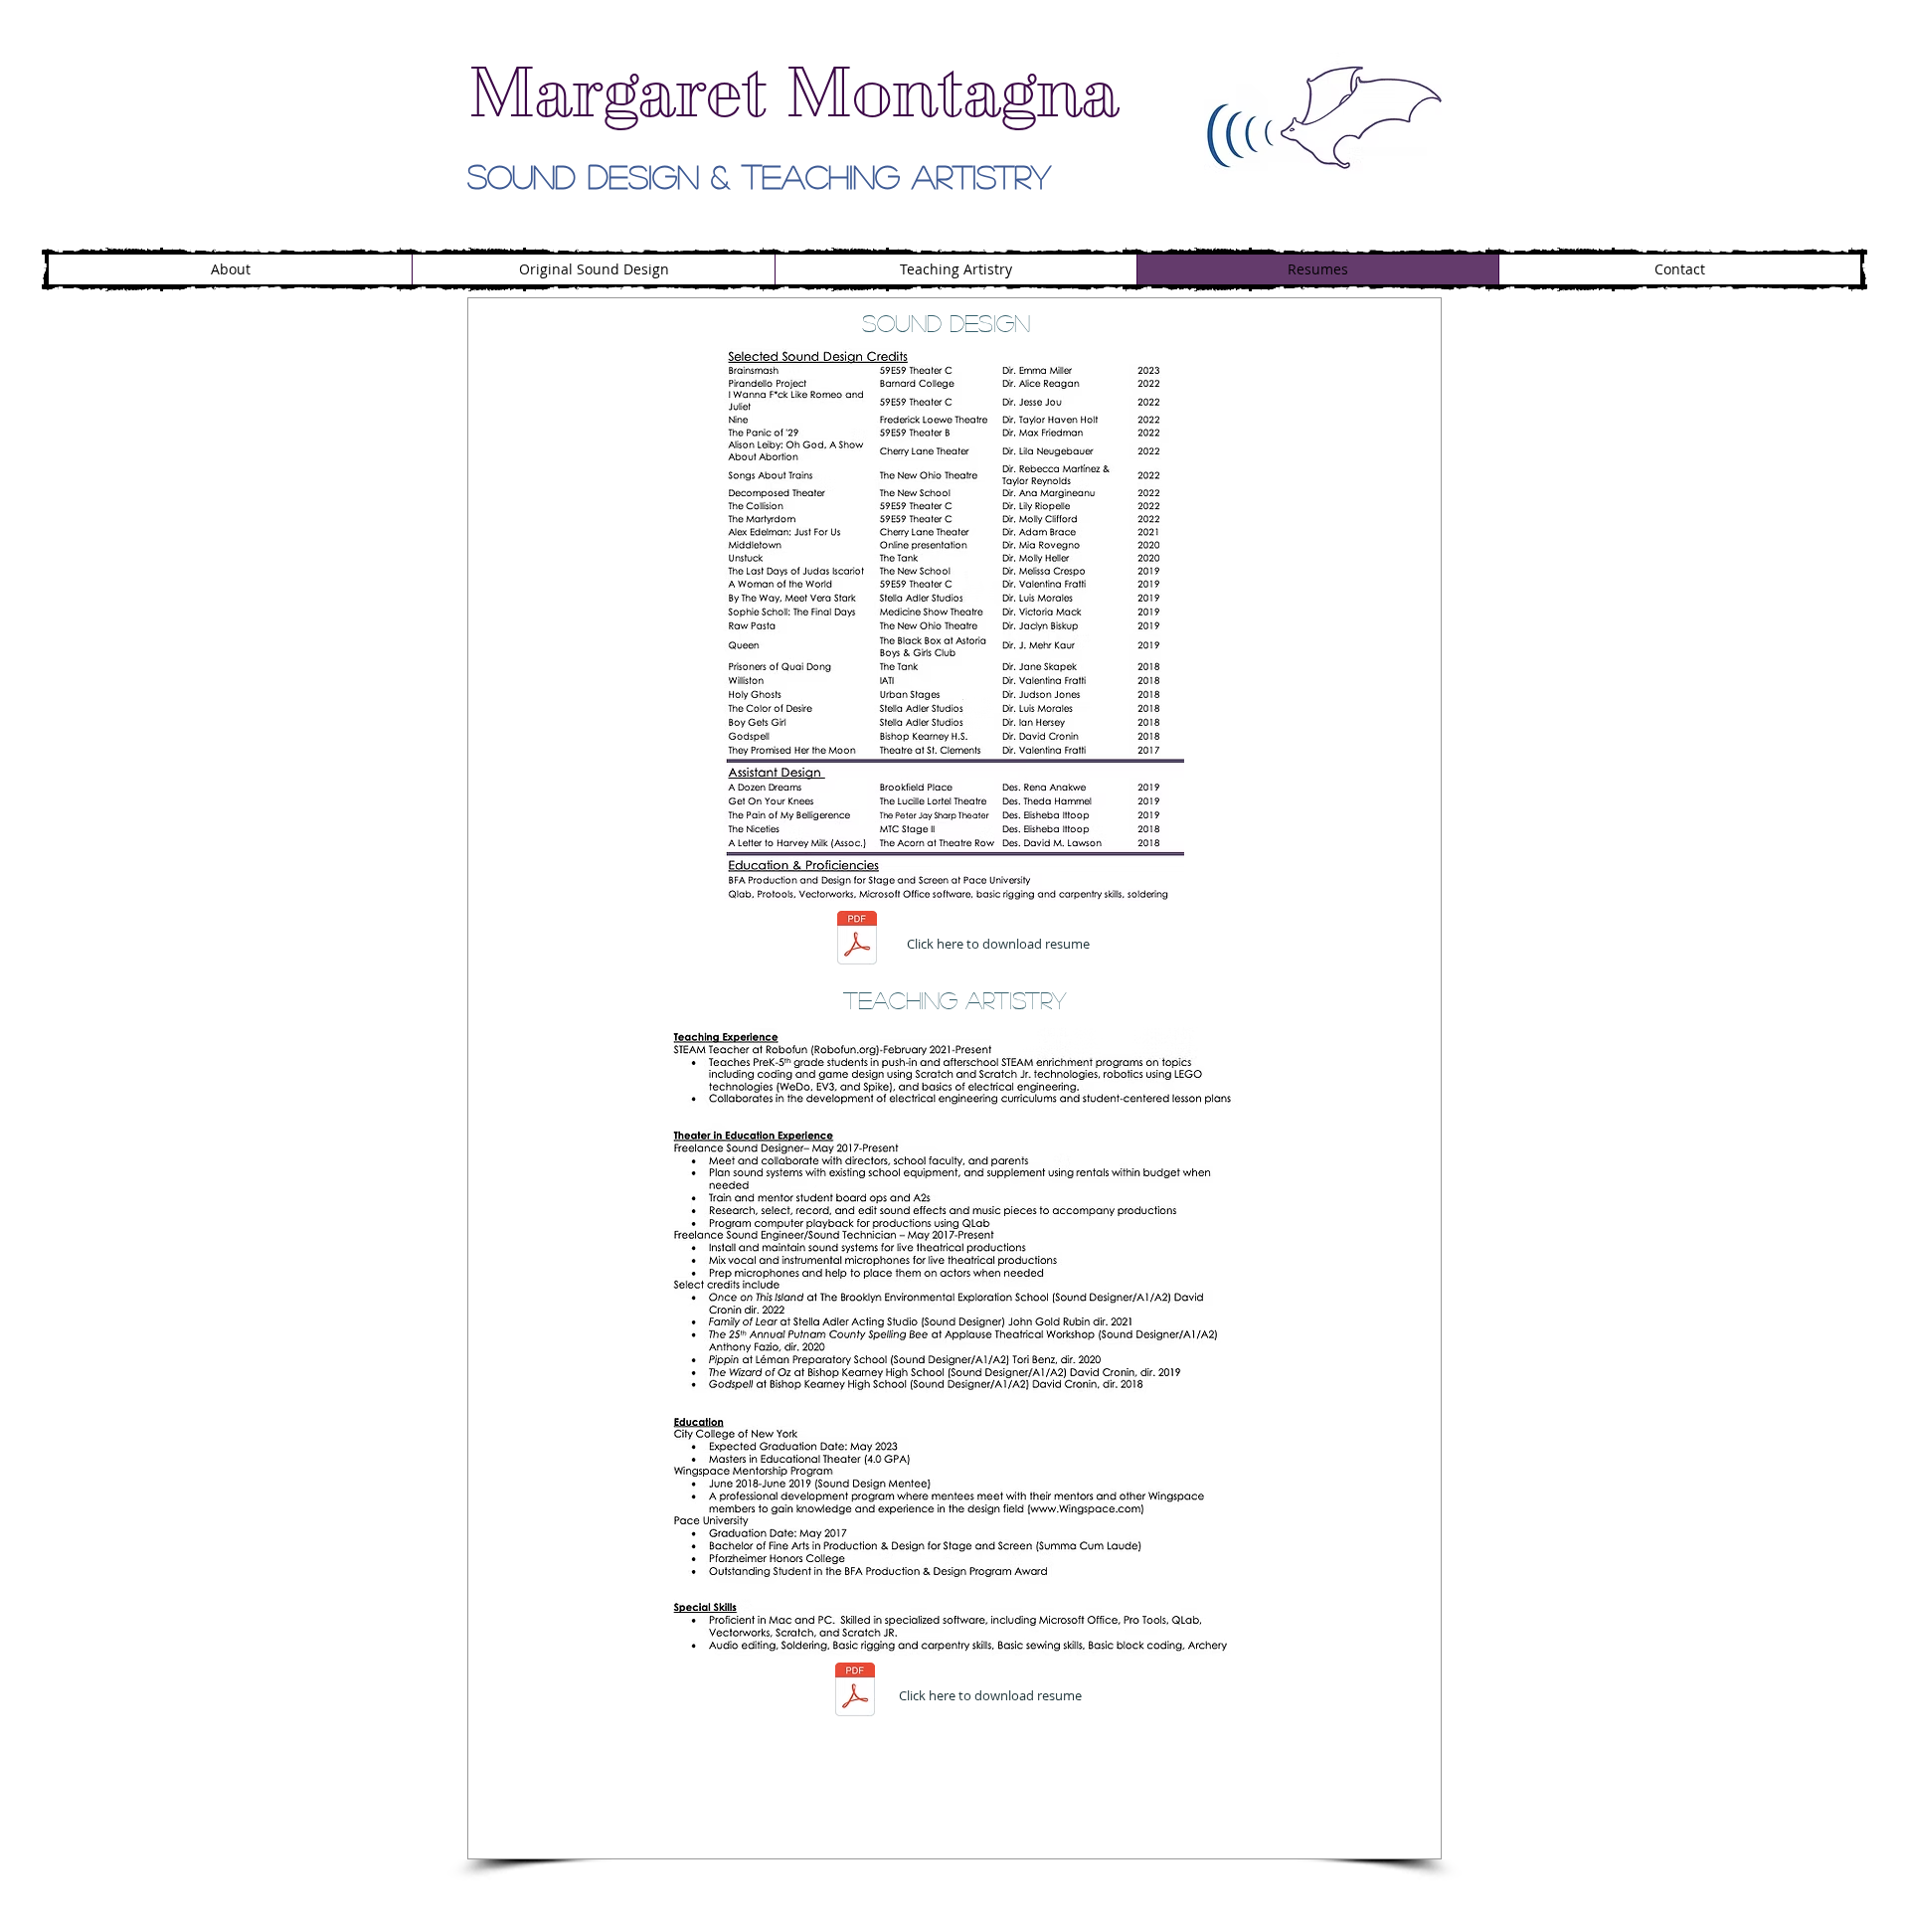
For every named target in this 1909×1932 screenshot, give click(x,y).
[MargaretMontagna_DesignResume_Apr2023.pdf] (857, 940)
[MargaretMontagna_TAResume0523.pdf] (855, 1692)
